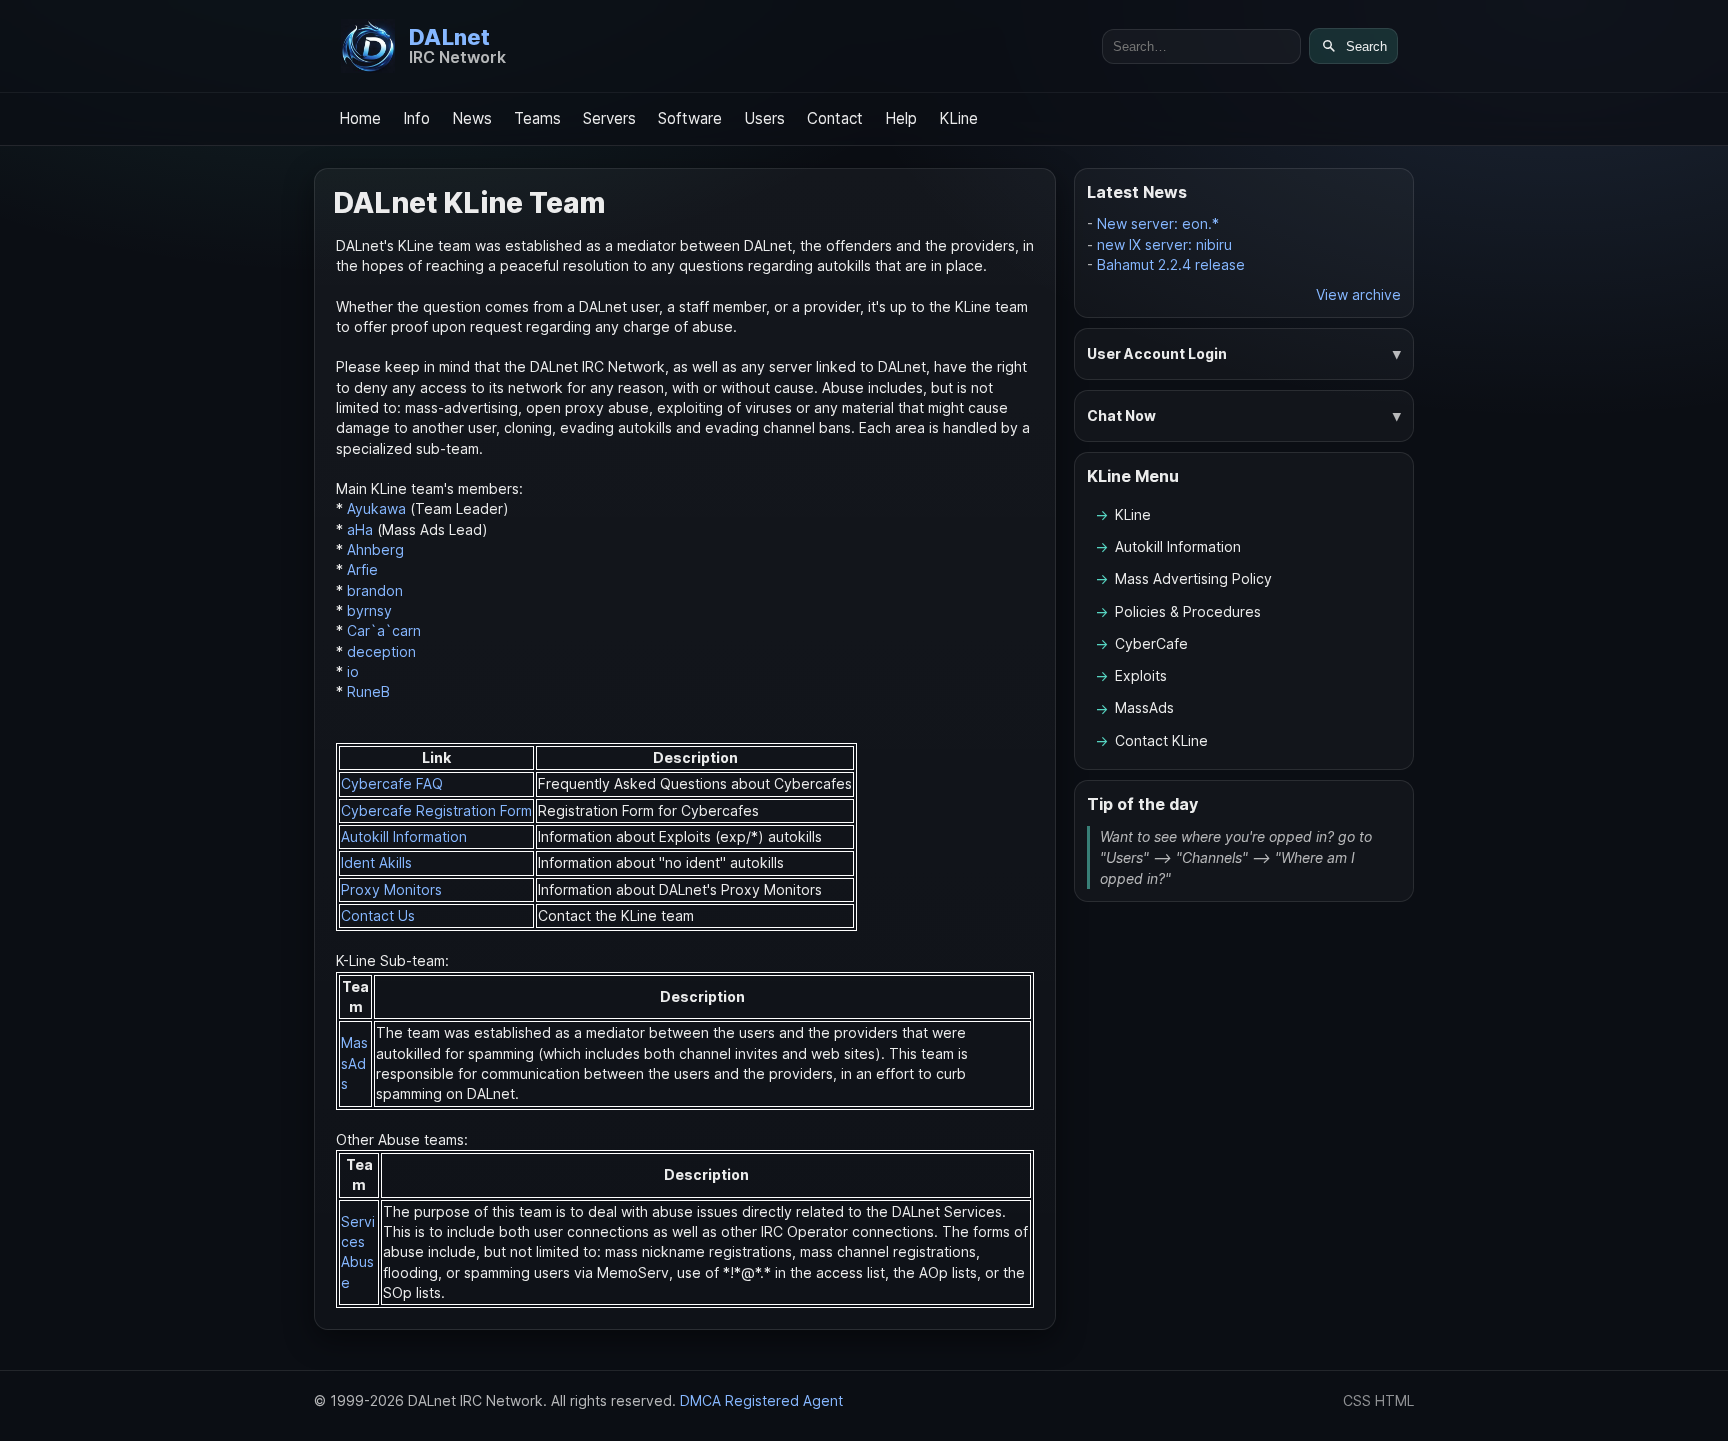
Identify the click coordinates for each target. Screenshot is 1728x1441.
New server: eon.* (1158, 223)
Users (764, 118)
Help (901, 118)
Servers (609, 118)
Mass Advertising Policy (1193, 578)
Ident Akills (376, 862)
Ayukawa (376, 508)
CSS (1357, 1400)
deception (381, 651)
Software (690, 118)
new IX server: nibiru (1164, 244)
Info (416, 118)
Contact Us (378, 915)
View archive (1358, 294)
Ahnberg (375, 549)
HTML (1394, 1400)
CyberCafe (1151, 643)
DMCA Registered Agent (761, 1400)
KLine (958, 118)
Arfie (362, 569)
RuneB (368, 691)
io (353, 671)
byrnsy (369, 610)
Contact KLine (1161, 740)
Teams (537, 118)
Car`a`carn (384, 630)
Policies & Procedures (1188, 611)
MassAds (354, 1063)
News (472, 118)
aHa (360, 529)
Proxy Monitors (391, 889)
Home (360, 118)
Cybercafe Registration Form (436, 810)
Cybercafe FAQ (392, 783)
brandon (375, 590)
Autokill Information (404, 836)
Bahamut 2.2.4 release (1171, 264)
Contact (835, 118)
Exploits (1141, 675)
